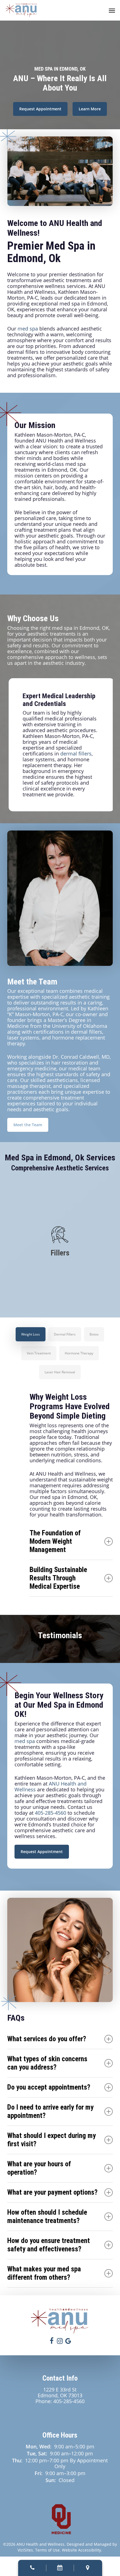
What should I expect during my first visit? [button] (51, 2140)
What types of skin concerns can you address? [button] (47, 2063)
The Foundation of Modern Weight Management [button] (55, 1541)
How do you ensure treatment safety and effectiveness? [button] (49, 2245)
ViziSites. (26, 2550)
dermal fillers (76, 754)
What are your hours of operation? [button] (39, 2168)
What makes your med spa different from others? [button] (44, 2273)
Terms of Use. (48, 2550)
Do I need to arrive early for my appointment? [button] (50, 2111)
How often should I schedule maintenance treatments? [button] (47, 2216)
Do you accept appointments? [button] (49, 2087)
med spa (28, 329)
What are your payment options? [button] (52, 2192)
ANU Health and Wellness (51, 1786)
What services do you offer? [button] (47, 2039)
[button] (112, 10)
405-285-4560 (51, 1813)
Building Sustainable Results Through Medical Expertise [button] (58, 1578)
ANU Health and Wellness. (41, 2544)
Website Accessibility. (82, 2550)
